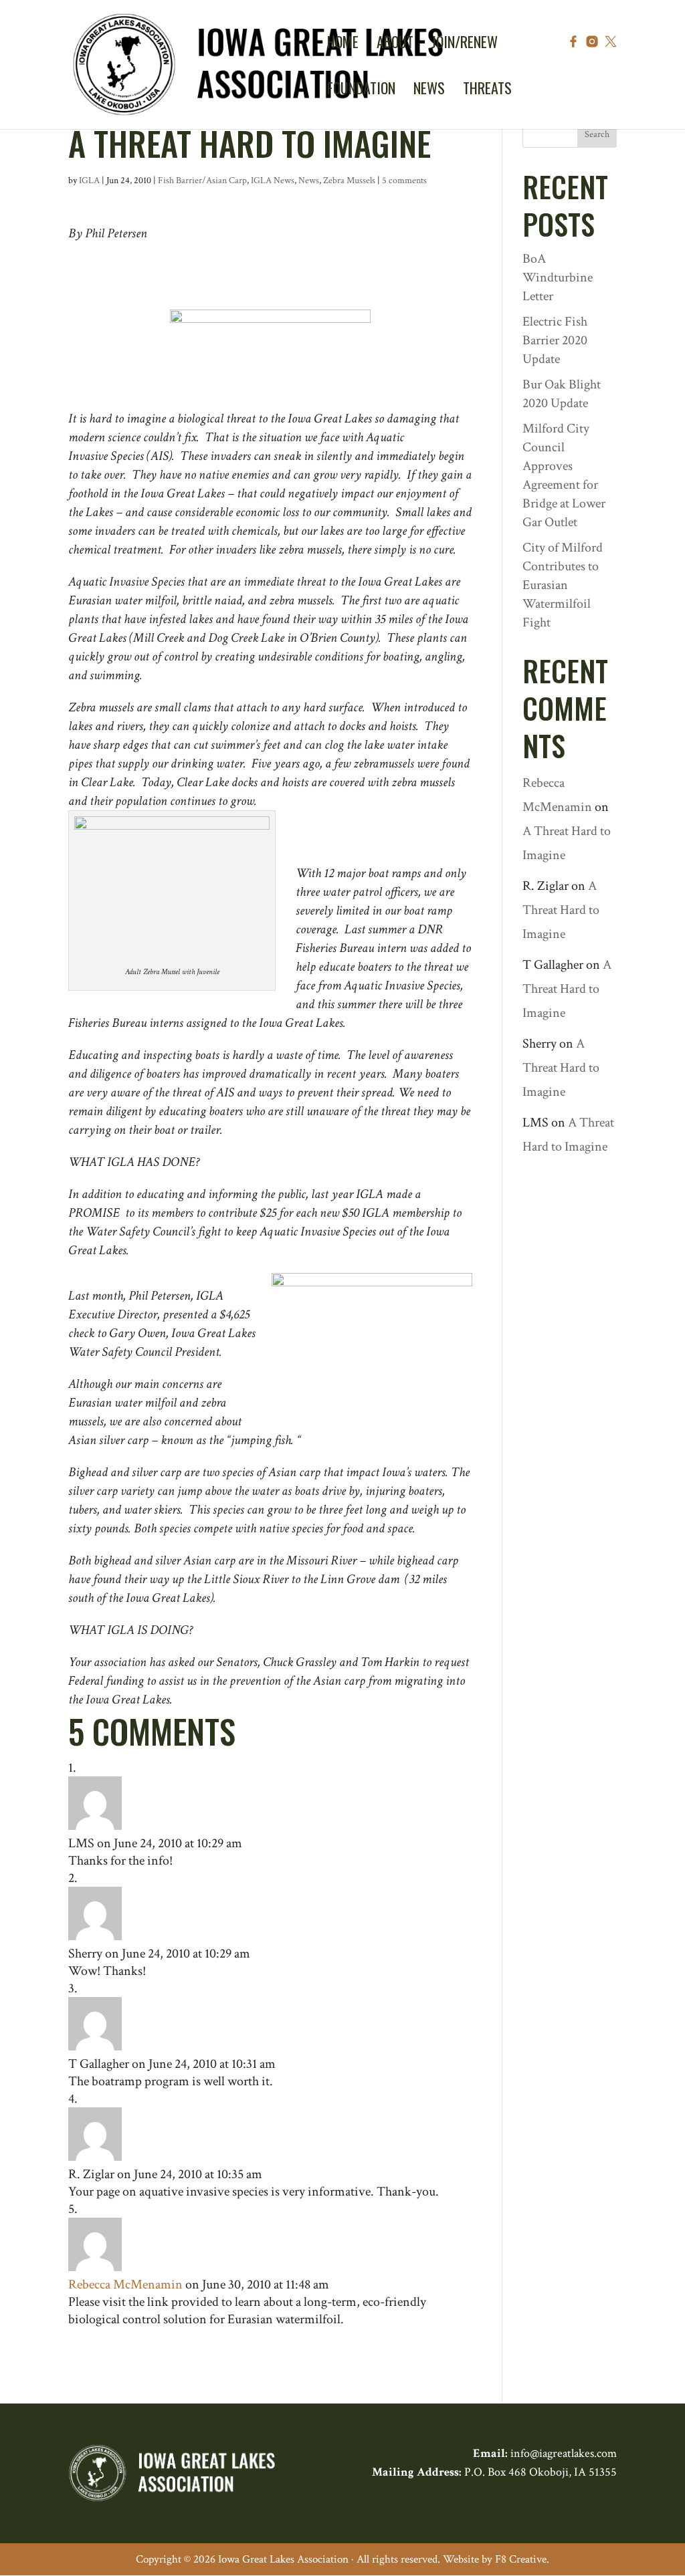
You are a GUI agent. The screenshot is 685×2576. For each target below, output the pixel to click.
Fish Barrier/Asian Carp (202, 181)
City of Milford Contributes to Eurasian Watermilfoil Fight (563, 585)
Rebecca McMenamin (125, 2285)
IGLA (89, 181)
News (309, 181)
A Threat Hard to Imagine (561, 910)
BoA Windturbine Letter (558, 277)
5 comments (404, 181)
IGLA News (273, 181)
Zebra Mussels (349, 181)
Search (597, 134)
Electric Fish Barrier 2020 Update (555, 340)
